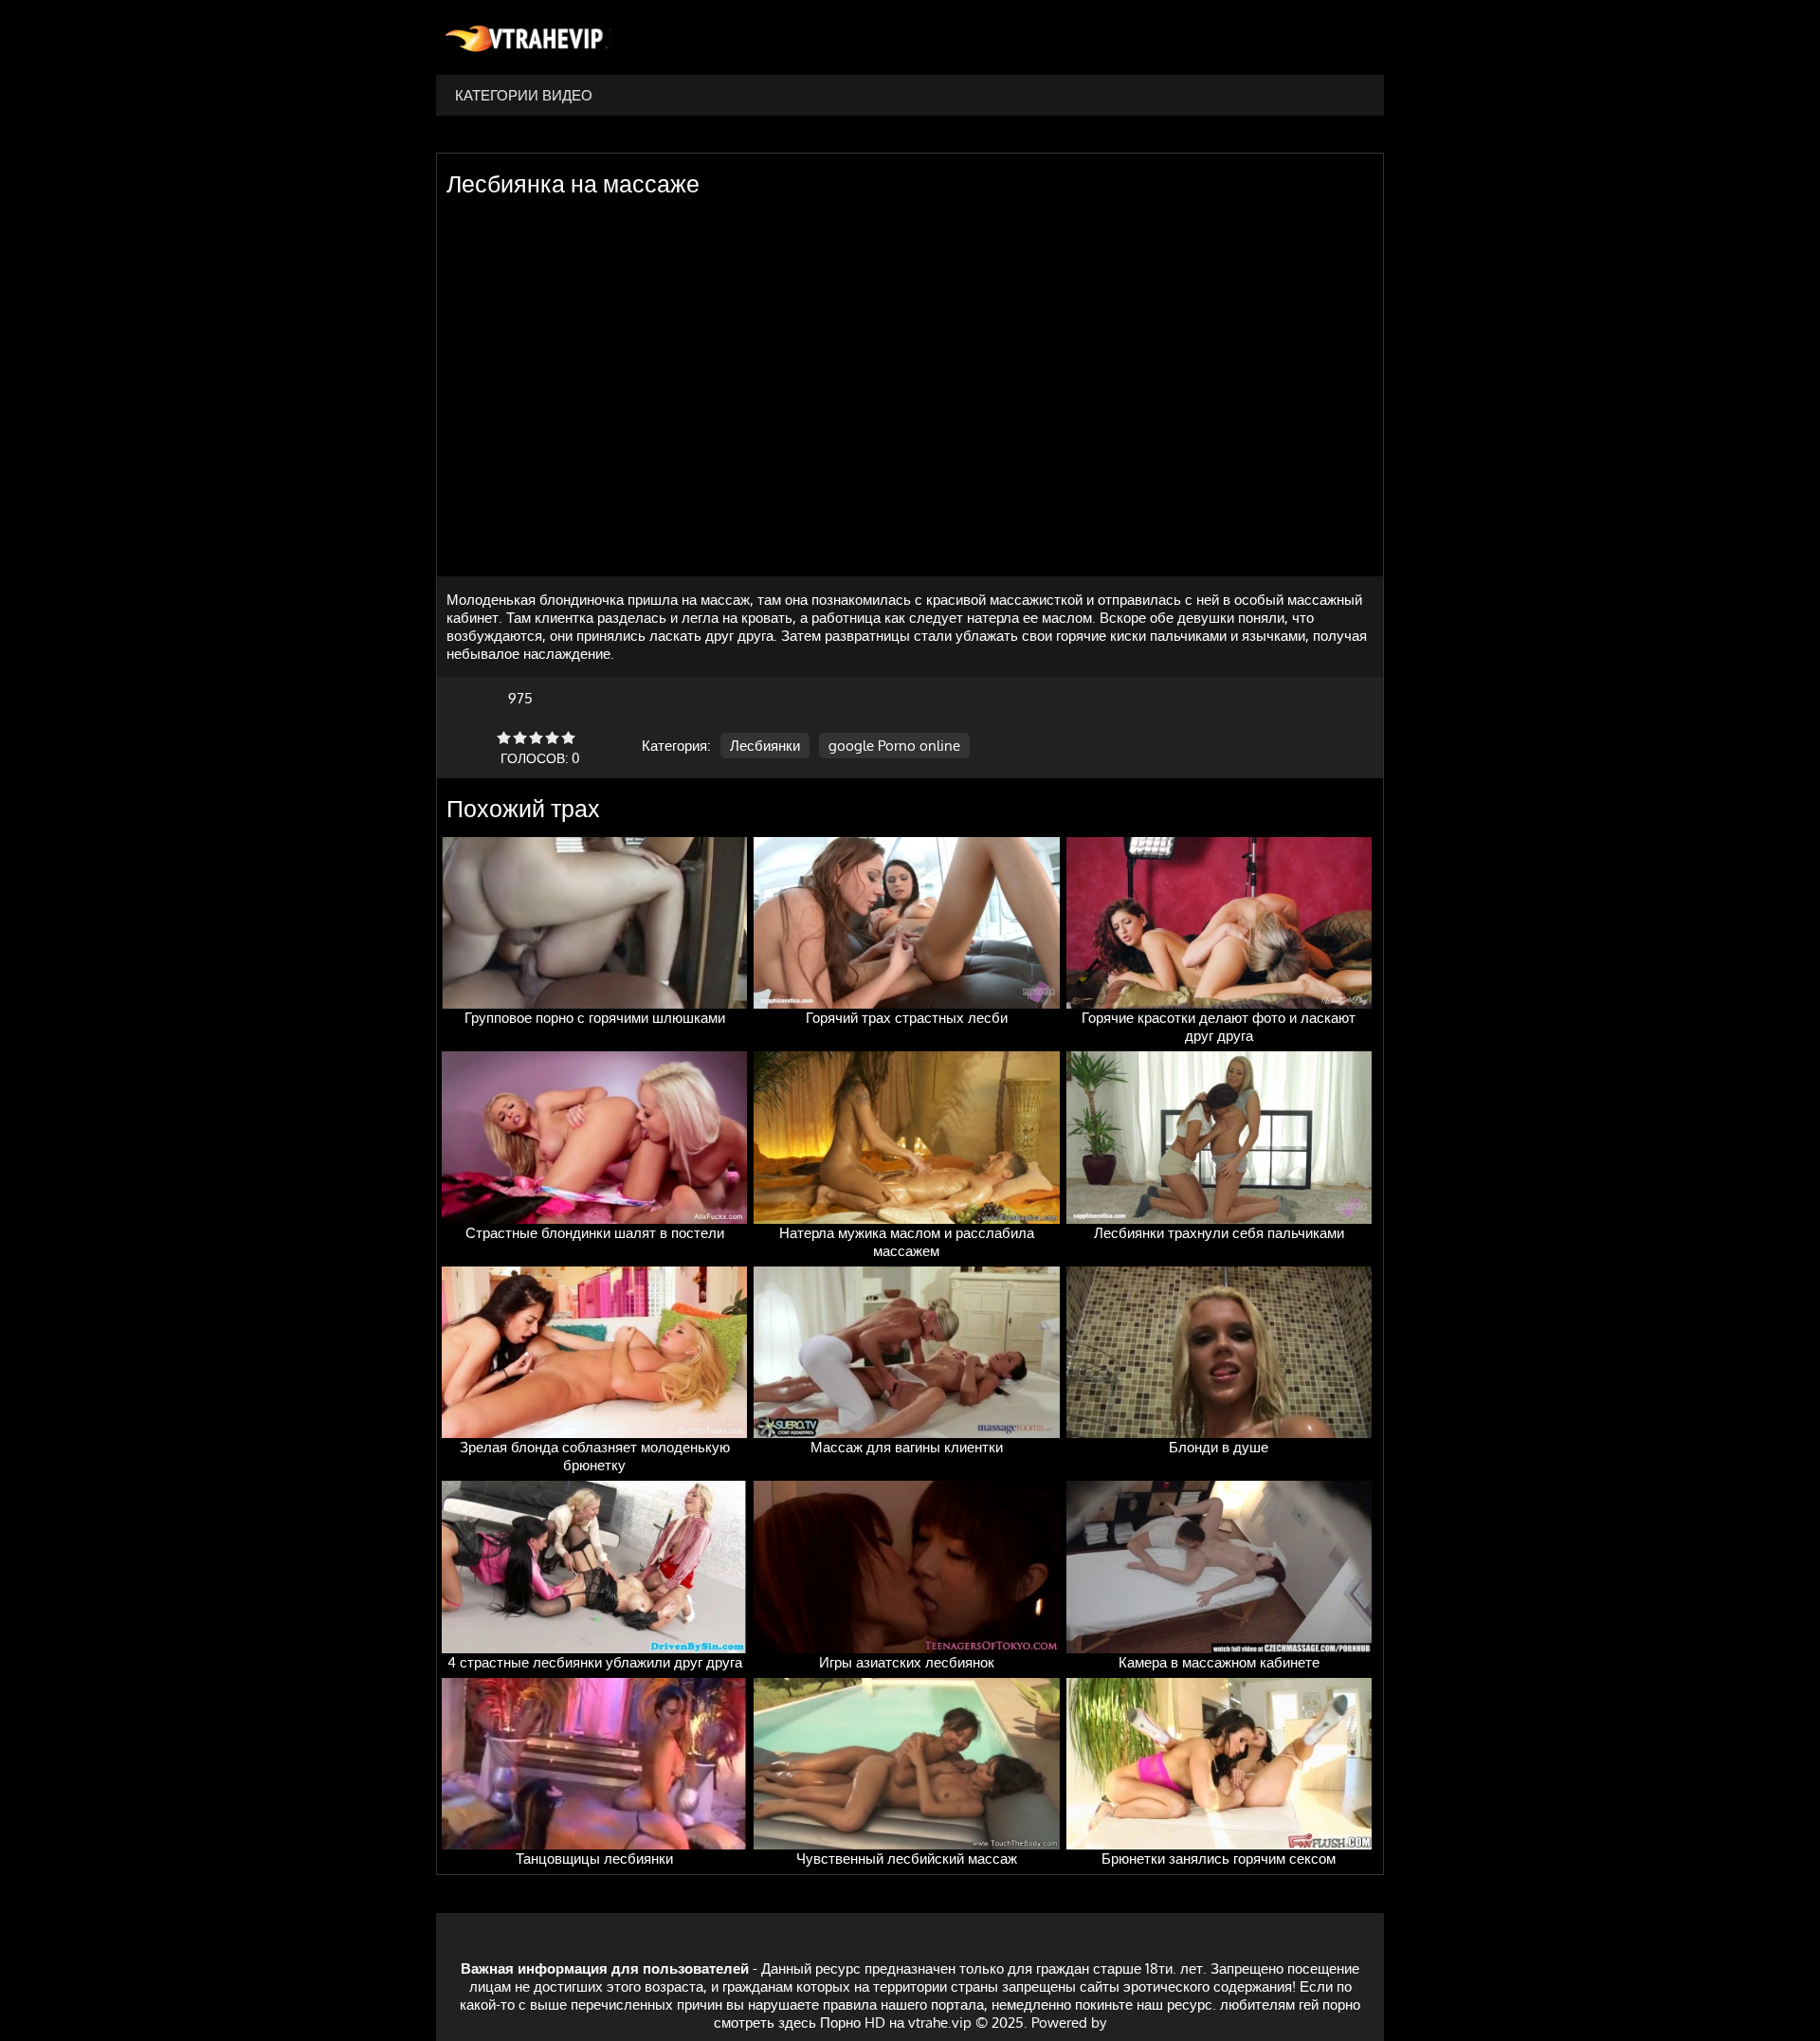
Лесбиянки (765, 746)
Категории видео (524, 95)
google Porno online (894, 746)
